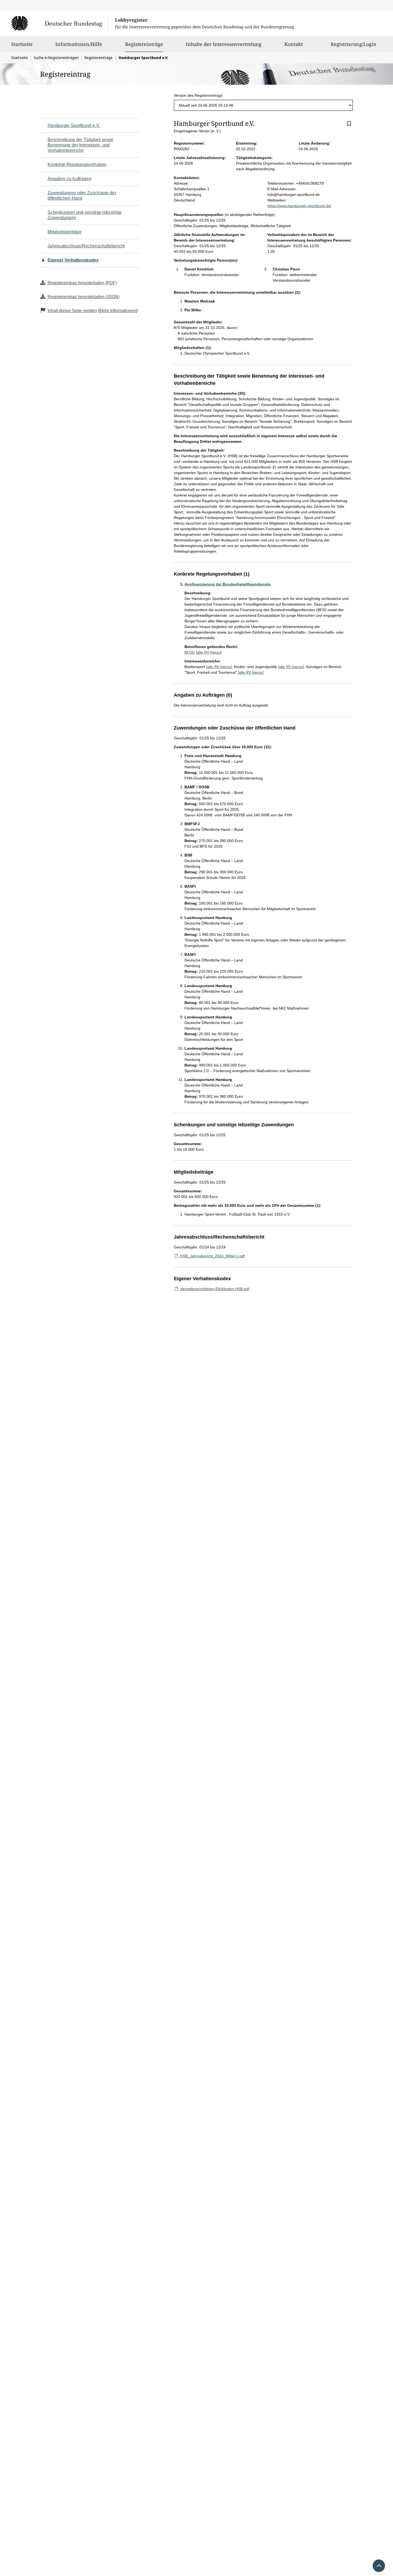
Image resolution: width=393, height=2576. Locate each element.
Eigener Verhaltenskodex (73, 260)
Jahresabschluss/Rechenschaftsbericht (86, 246)
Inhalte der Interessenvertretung (224, 44)
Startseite (22, 44)
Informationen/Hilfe (79, 44)
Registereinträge (144, 44)
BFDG (190, 652)
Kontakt (294, 44)
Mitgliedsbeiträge (65, 232)
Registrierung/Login (354, 44)
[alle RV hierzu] (209, 652)
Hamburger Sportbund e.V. (74, 125)
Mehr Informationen (118, 311)
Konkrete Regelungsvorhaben (77, 164)
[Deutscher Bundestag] (60, 23)
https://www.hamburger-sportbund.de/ (299, 206)
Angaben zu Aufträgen (70, 179)
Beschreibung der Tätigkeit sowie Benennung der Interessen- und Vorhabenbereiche (81, 145)
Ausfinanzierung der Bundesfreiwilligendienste (228, 584)
